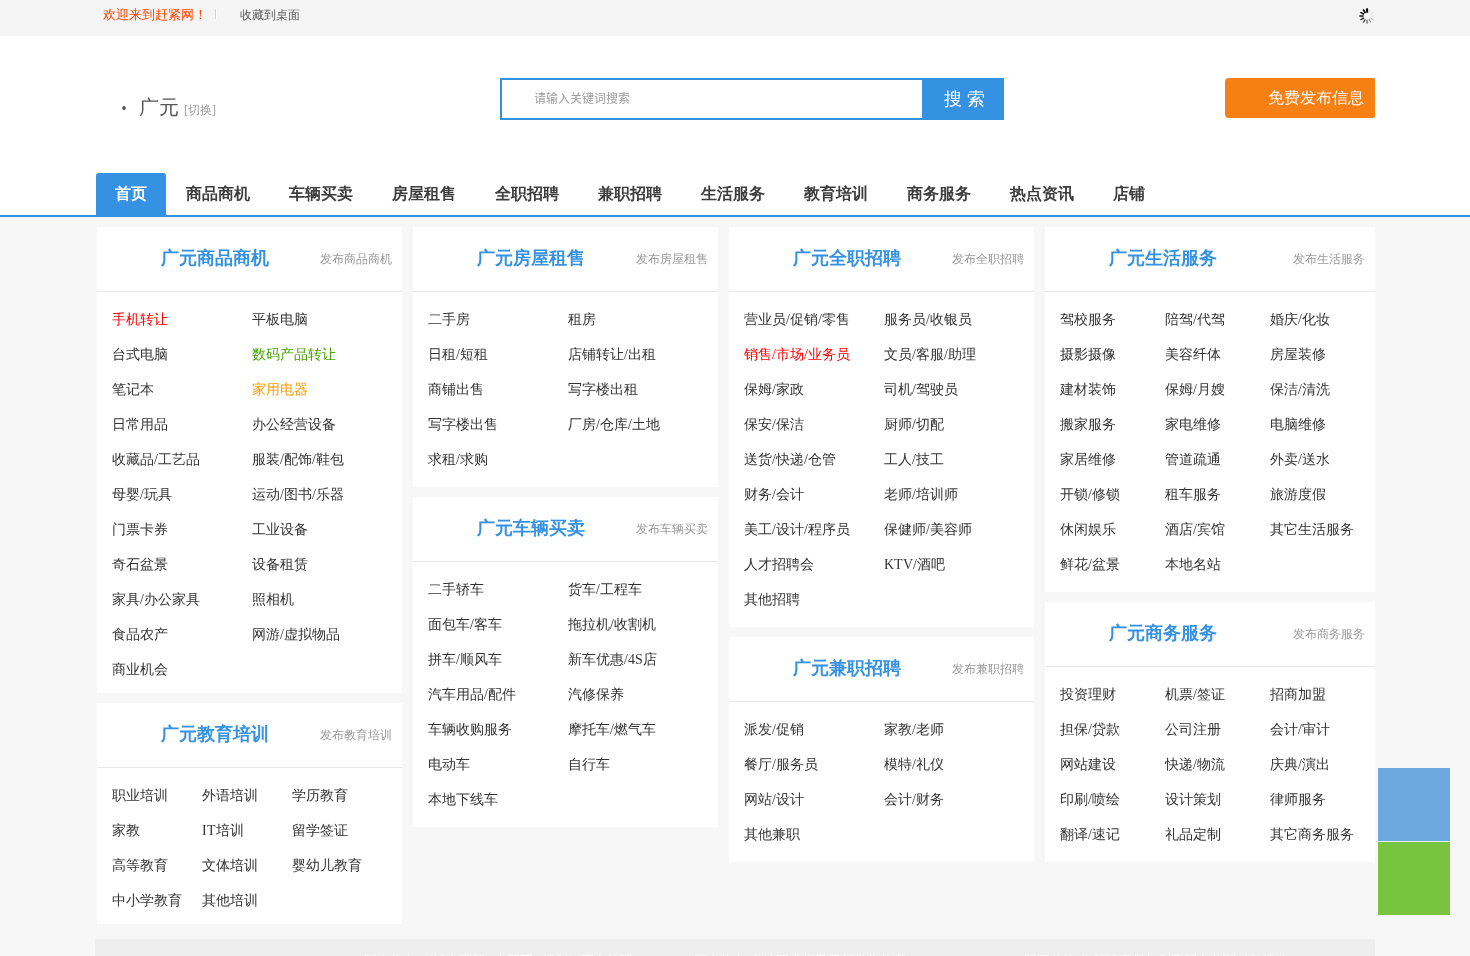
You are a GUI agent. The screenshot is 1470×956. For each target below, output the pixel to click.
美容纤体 (1193, 354)
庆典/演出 (1300, 764)
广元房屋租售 (531, 258)
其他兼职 (772, 834)
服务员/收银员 (928, 319)
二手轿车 (456, 589)
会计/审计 (1300, 729)
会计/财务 (914, 799)
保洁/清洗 (1300, 389)
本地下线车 (463, 799)
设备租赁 (280, 564)
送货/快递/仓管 (790, 459)
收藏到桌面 (270, 15)
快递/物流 (1195, 764)
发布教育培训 (356, 735)
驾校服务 (1088, 319)
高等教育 (140, 865)
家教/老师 (914, 729)
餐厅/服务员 (781, 764)
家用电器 (280, 389)
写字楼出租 (603, 389)
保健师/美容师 (928, 529)
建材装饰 (1088, 389)
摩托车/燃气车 (612, 729)
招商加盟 (1298, 694)
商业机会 (140, 669)
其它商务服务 (1312, 834)
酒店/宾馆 (1195, 529)
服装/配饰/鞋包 (298, 459)
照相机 (273, 599)
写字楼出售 (463, 424)
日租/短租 (458, 354)
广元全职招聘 (847, 258)
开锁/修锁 (1090, 494)
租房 (582, 319)
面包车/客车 (465, 624)
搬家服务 (1088, 424)
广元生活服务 (1163, 258)
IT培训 (223, 830)
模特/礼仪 (914, 764)
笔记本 (133, 389)
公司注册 (1193, 729)
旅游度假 (1298, 494)
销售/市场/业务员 (797, 354)
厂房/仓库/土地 (614, 424)
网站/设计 (774, 799)
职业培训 (140, 795)
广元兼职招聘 (847, 668)
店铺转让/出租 (612, 354)
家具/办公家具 (156, 599)
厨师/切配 (914, 424)
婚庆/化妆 (1300, 319)
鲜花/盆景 (1090, 564)
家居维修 (1088, 459)
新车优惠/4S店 (612, 659)
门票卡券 (140, 529)
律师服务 (1298, 799)
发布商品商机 (356, 259)
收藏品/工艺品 (156, 459)
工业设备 (280, 529)
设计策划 (1193, 799)
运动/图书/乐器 (298, 494)
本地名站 (1193, 564)
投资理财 (1088, 694)
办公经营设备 (294, 424)
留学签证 (320, 830)
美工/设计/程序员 (797, 529)
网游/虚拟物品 (296, 634)
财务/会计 (774, 494)
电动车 (449, 764)
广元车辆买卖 (531, 528)
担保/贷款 (1090, 729)
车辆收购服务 (470, 729)
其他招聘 (772, 599)
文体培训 (230, 865)
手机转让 (140, 319)
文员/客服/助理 (930, 354)
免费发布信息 (1316, 97)
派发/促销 (774, 729)
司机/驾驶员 (921, 389)
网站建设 (1088, 764)
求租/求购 (458, 459)
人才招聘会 (779, 564)
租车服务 (1193, 494)
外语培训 (230, 795)
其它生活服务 (1312, 529)
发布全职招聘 (988, 259)
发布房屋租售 (672, 259)
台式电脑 (140, 354)
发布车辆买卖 (672, 529)
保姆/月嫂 (1195, 389)
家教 (126, 830)
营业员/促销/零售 (797, 319)
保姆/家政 (774, 389)
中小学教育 (147, 900)
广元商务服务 (1163, 633)
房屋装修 (1298, 354)
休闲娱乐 (1088, 529)
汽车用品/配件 (472, 694)
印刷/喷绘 (1090, 799)
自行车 (589, 764)
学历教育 (320, 795)
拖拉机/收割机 (612, 624)
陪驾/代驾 (1195, 319)
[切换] (400, 110)
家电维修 (1193, 424)
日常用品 (140, 424)
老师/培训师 (921, 494)
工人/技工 (914, 459)
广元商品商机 (215, 258)
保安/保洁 (774, 424)
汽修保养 (596, 694)
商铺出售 (456, 389)
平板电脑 (280, 319)
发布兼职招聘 (988, 669)
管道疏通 (1193, 459)
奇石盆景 (140, 564)
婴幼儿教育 (327, 865)
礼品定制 (1193, 834)
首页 (131, 193)
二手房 (449, 319)
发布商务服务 (1329, 634)
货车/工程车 (605, 589)
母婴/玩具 (142, 494)
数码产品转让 (294, 354)
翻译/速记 (1090, 834)
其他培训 (230, 900)
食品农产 (140, 634)
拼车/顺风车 (465, 659)
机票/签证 (1195, 694)
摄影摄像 (1088, 354)
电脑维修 (1298, 424)
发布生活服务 (1329, 259)
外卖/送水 (1300, 459)
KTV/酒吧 (914, 564)
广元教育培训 (215, 734)
